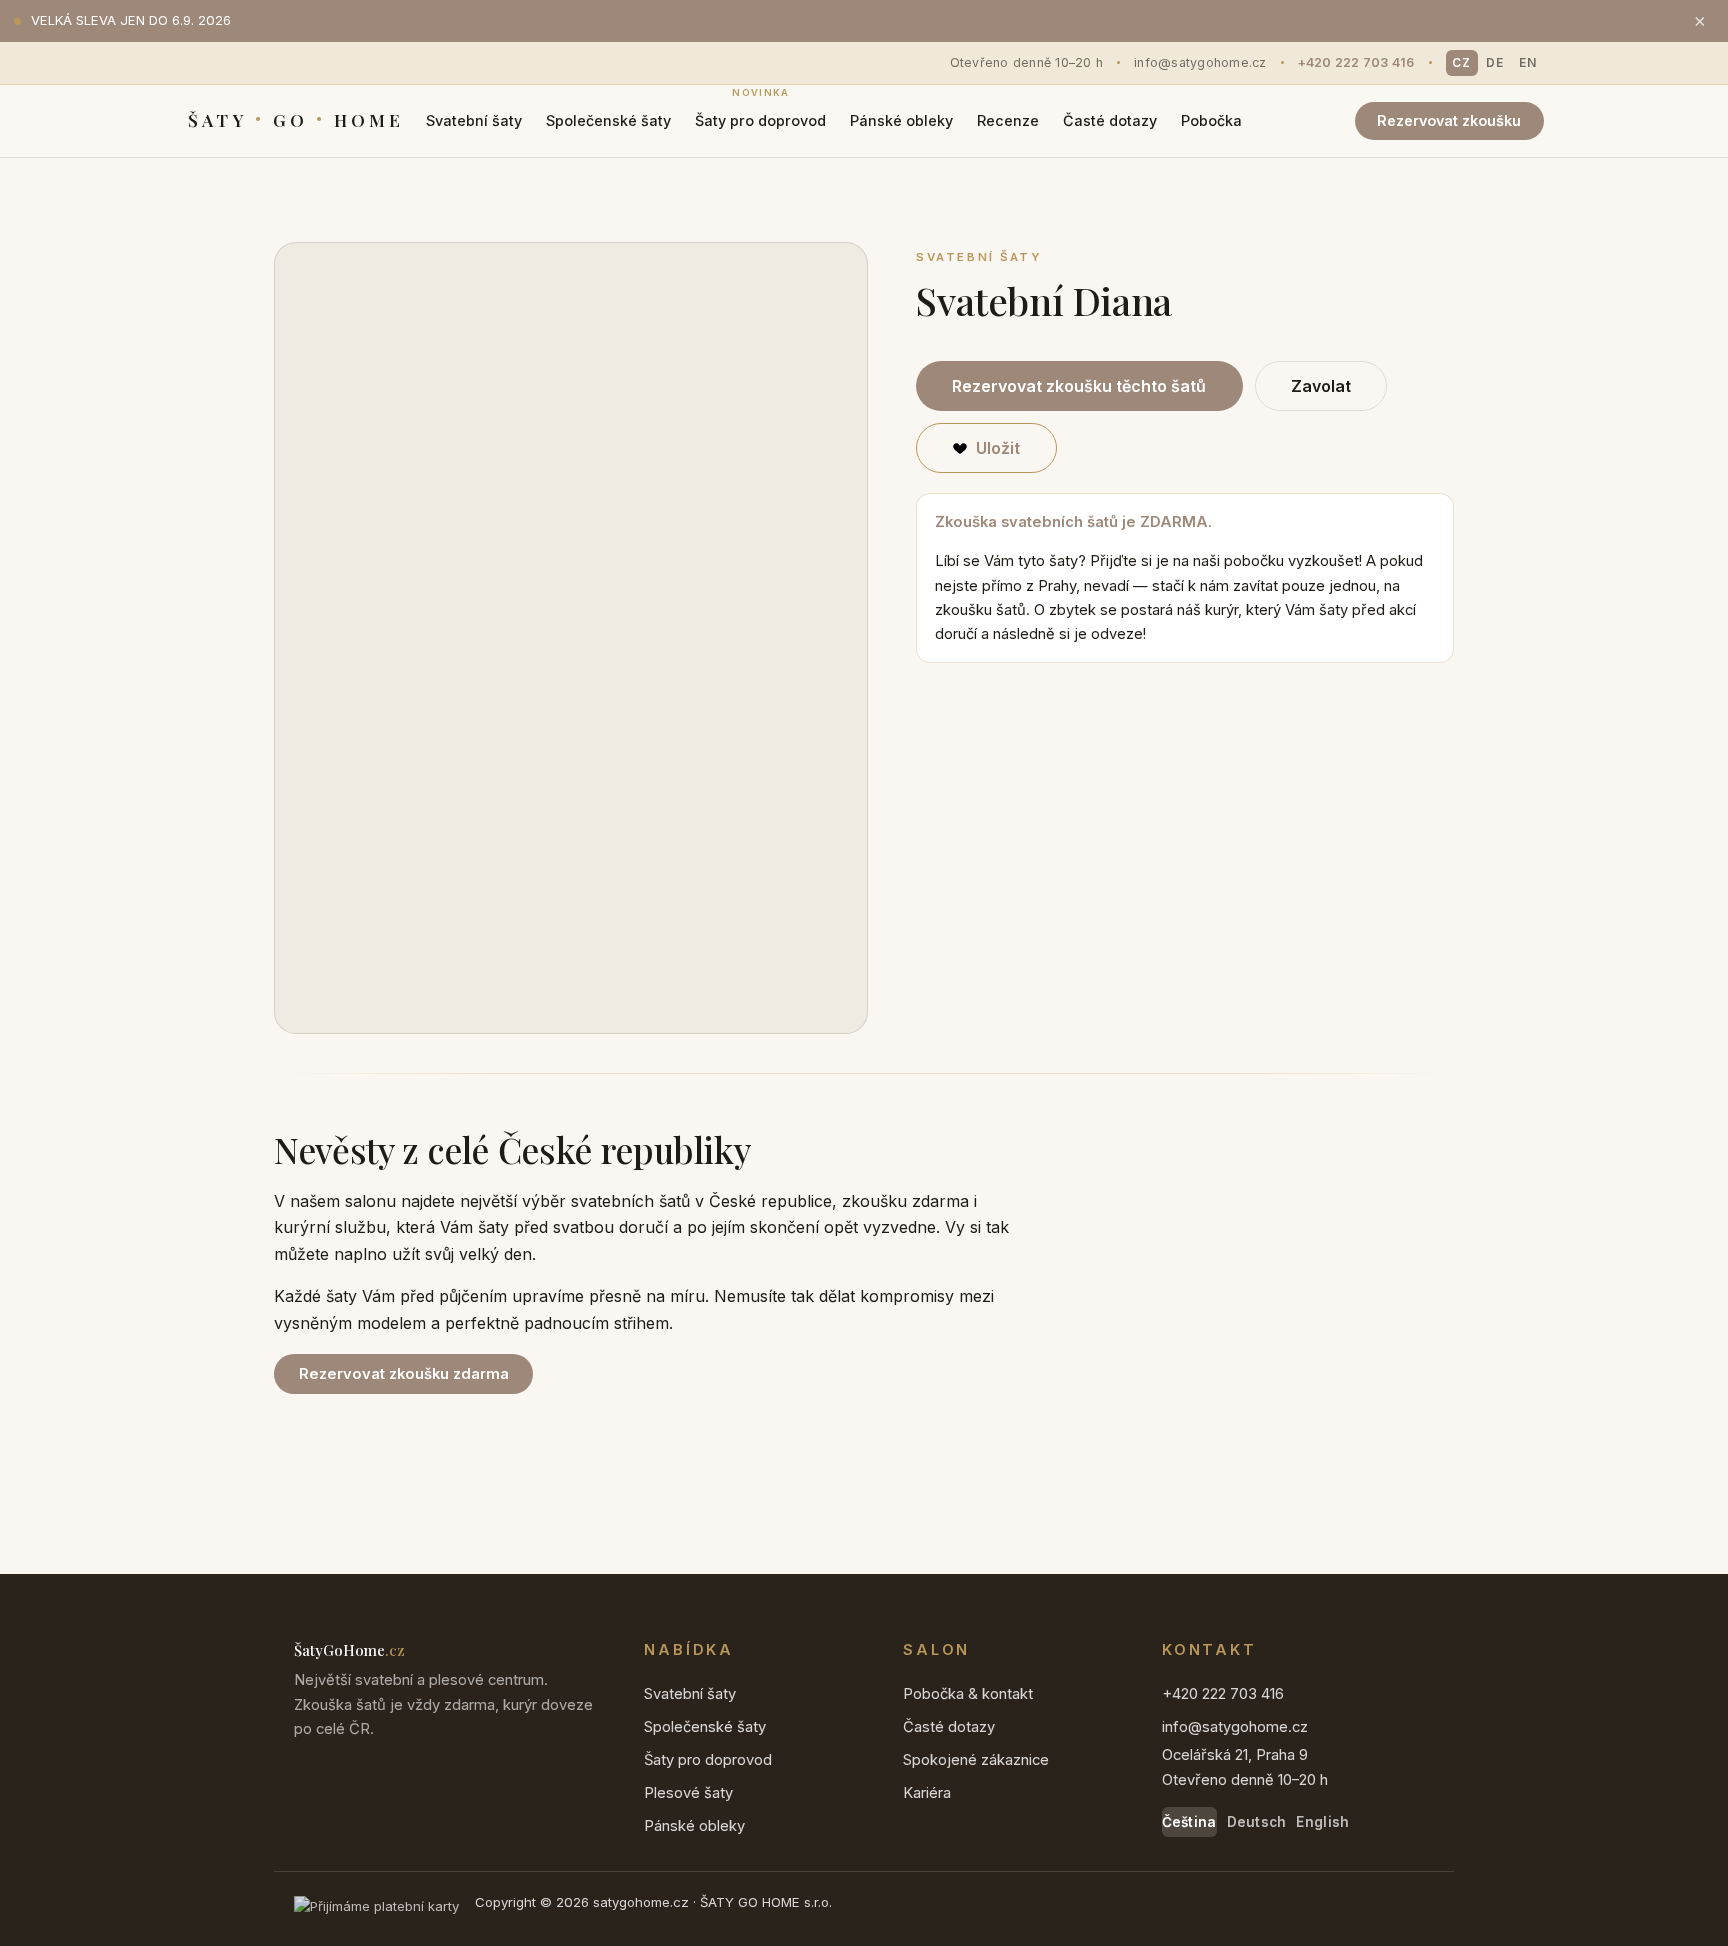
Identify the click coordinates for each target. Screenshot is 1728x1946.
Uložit (998, 448)
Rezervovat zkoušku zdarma (404, 1374)
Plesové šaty (688, 1793)
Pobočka (1211, 120)
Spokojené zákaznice (976, 1760)
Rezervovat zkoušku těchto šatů (1079, 386)
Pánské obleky (901, 120)
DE (1495, 62)
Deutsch (1257, 1822)
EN (1528, 62)
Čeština (1189, 1822)
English (1322, 1822)
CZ (1461, 62)
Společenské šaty (608, 120)
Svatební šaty (474, 120)
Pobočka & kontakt (968, 1694)
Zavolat (1321, 386)
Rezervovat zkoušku (1449, 120)
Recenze (1008, 120)
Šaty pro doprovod (760, 114)
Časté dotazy (1110, 120)
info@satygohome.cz (1200, 62)
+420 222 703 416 (1356, 62)
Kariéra (927, 1793)
